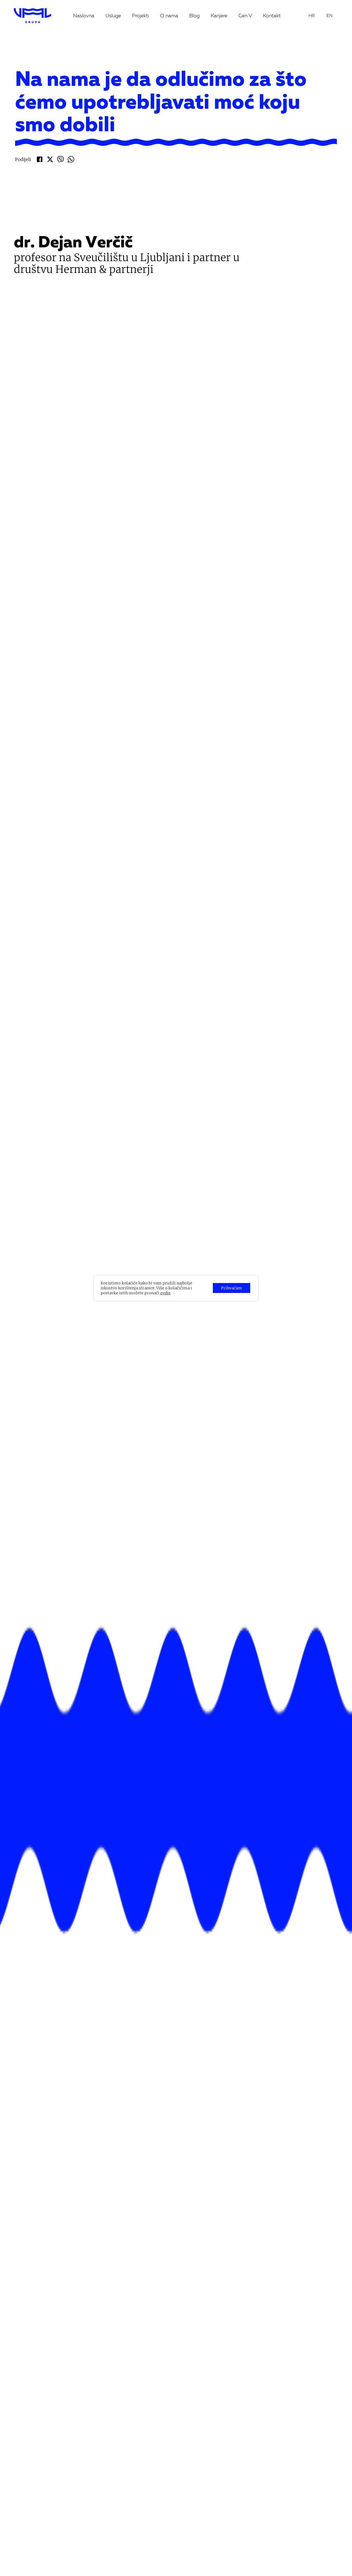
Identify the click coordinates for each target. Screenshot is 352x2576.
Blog (194, 16)
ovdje (165, 1293)
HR (312, 16)
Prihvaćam (232, 1288)
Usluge (113, 16)
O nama (169, 16)
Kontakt (272, 16)
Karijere (219, 16)
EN (329, 16)
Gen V (245, 16)
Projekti (141, 16)
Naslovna (84, 16)
